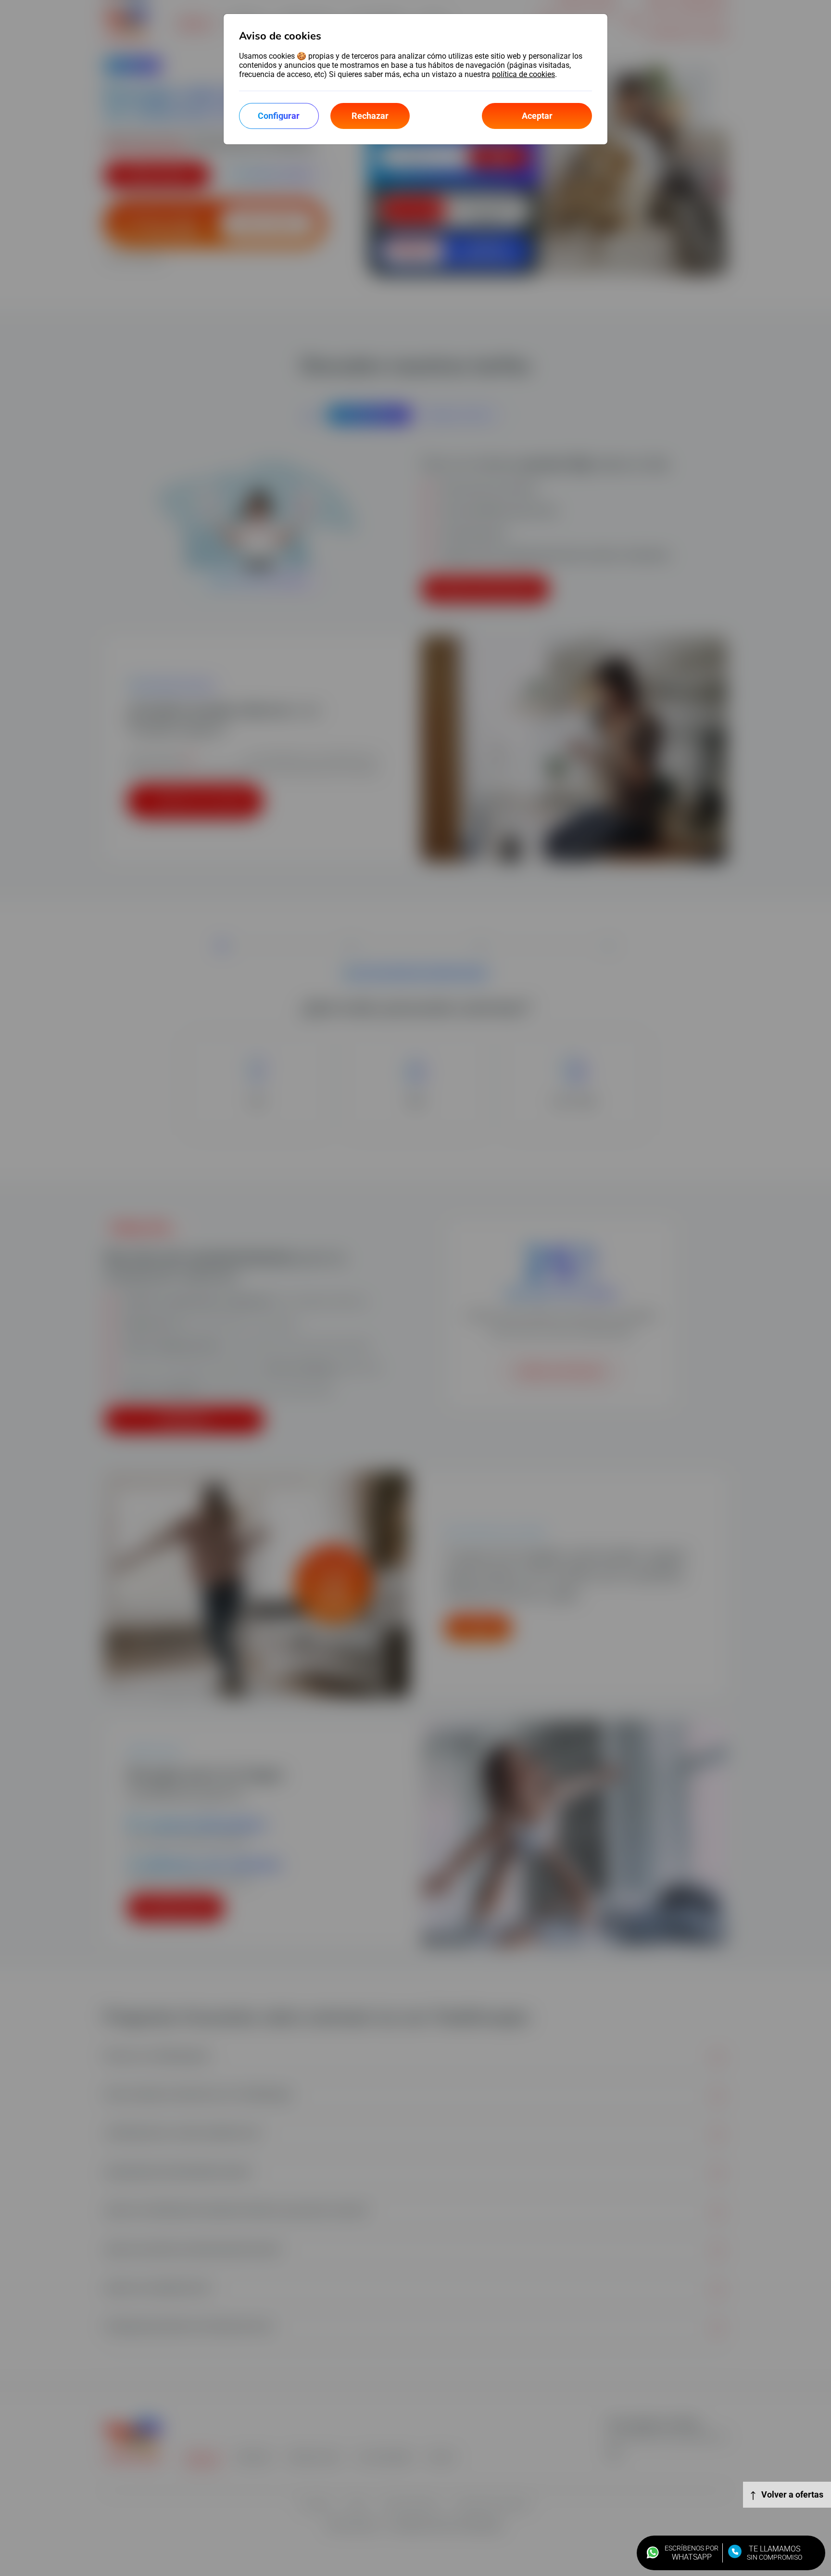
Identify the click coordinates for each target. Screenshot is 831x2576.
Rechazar (370, 116)
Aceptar (537, 116)
